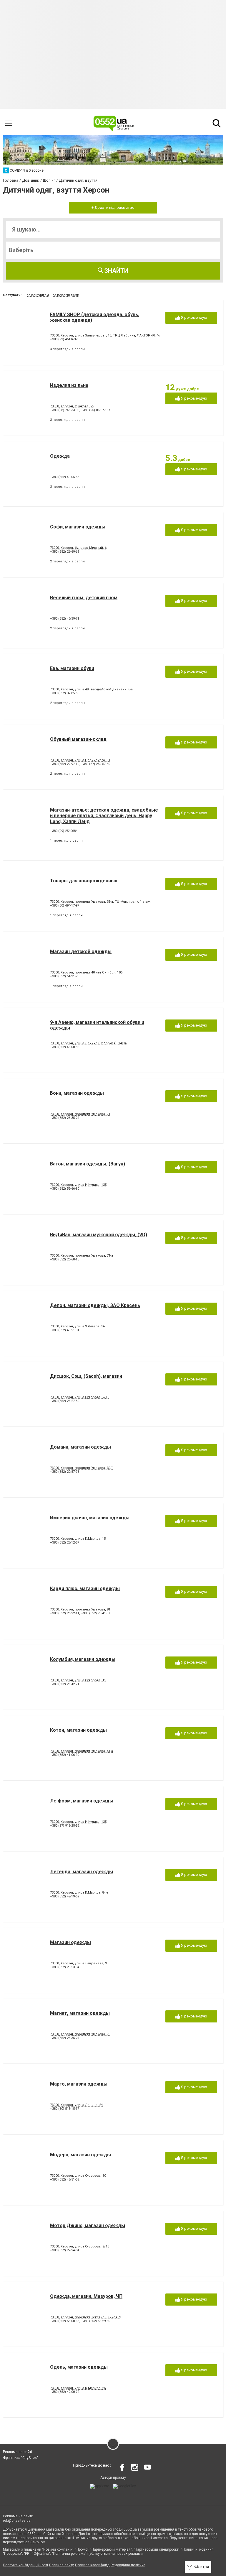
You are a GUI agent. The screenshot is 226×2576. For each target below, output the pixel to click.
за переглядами (66, 295)
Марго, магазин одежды (79, 2084)
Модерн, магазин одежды (80, 2155)
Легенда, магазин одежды (82, 1872)
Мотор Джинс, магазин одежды (88, 2226)
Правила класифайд (92, 2565)
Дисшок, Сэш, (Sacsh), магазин (86, 1376)
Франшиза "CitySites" (20, 2458)
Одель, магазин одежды (79, 2367)
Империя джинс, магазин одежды (90, 1518)
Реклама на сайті (18, 2452)
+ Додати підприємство (113, 207)
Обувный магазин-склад (78, 739)
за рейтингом (38, 295)
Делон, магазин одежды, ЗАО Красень (95, 1305)
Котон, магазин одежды (78, 1730)
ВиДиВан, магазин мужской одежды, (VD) (99, 1235)
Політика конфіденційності (25, 2565)
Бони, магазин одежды (77, 1093)
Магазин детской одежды (81, 952)
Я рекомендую (194, 317)
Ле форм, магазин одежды (82, 1801)
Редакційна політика (128, 2565)
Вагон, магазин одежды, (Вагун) (88, 1164)
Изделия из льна (69, 385)
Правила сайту (62, 2565)
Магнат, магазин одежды (80, 2013)
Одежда (60, 456)
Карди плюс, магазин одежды (85, 1589)
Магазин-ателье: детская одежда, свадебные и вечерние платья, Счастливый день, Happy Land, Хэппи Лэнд (104, 816)
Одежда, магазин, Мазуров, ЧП (86, 2296)
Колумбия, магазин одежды (83, 1659)
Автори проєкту (113, 2478)
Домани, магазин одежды (80, 1447)
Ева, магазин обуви (72, 668)
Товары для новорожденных (84, 881)
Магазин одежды (70, 1942)
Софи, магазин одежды (78, 527)
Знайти (116, 271)
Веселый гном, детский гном (84, 598)
